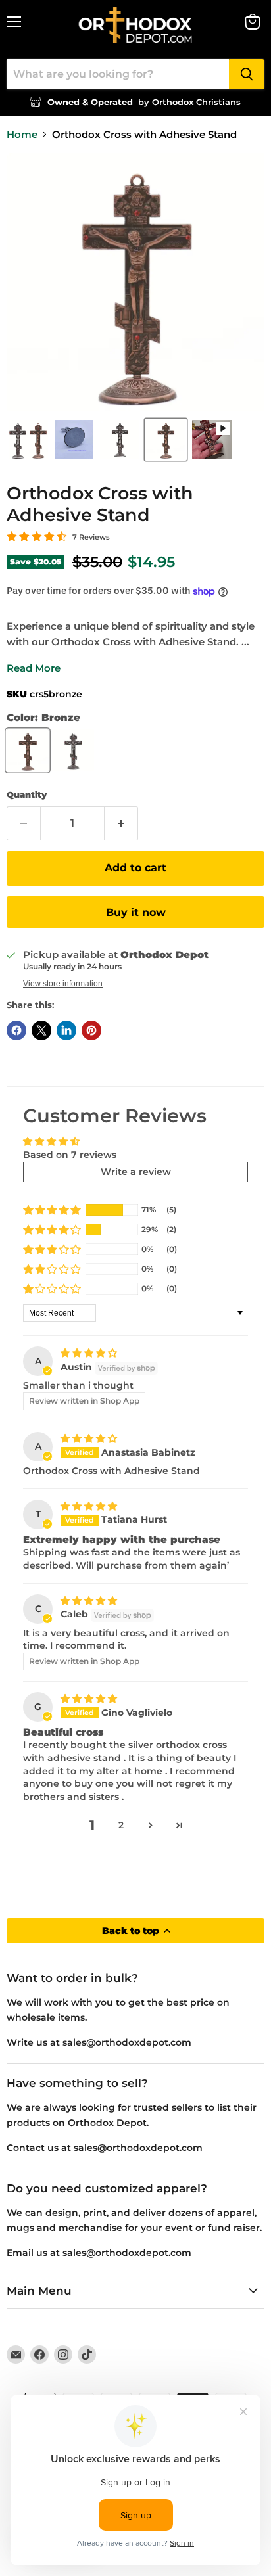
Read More (34, 668)
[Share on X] (41, 1030)
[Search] (247, 74)
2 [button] (121, 1825)
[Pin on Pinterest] (91, 1030)
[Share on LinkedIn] (66, 1030)
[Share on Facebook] (16, 1030)
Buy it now (136, 912)
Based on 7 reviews (70, 1155)
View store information (63, 984)
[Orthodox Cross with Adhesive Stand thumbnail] (28, 440)
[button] (52, 1210)
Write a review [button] (136, 1172)
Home (22, 134)
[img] (89, 1353)
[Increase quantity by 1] (121, 823)
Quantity (27, 795)
